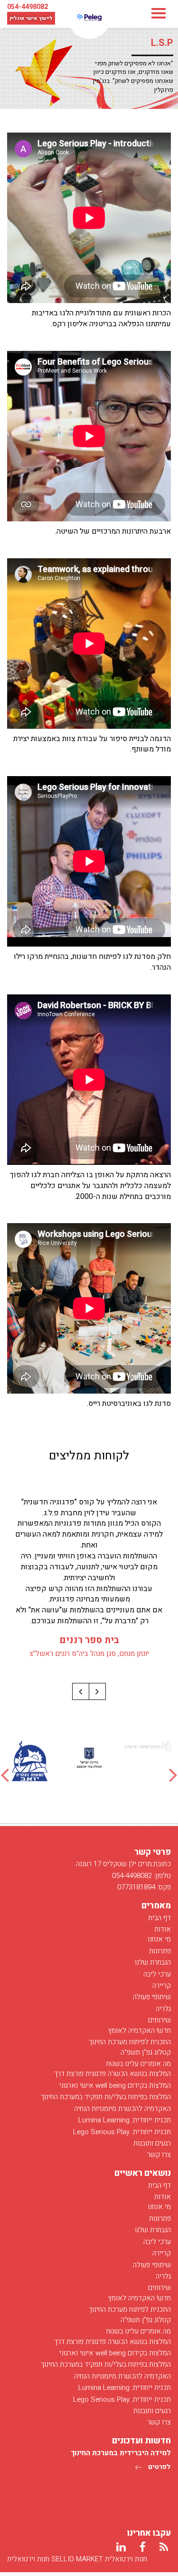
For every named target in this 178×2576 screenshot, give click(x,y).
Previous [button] (5, 1775)
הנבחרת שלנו (153, 1962)
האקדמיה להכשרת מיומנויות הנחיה (122, 2109)
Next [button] (173, 1775)
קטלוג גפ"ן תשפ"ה (146, 2052)
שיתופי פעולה (152, 1997)
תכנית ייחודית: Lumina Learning (125, 2120)
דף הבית (159, 1918)
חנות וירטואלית (28, 2559)
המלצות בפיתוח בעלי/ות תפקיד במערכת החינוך (106, 2097)
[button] (97, 1691)
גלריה (163, 2009)
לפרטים (159, 2467)
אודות (163, 1929)
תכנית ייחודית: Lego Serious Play (122, 2132)
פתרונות (160, 1951)
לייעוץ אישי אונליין (31, 18)
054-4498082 (28, 7)
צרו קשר (159, 2155)
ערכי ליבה (157, 1974)
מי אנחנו (159, 1939)
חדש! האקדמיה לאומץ (140, 2030)
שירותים (159, 2020)
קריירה (162, 1986)
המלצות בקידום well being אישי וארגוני (115, 2085)
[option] (148, 1746)
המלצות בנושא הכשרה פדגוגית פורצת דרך (112, 2074)
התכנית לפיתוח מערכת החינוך (130, 2042)
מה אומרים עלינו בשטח (139, 2064)
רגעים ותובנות (152, 2143)
